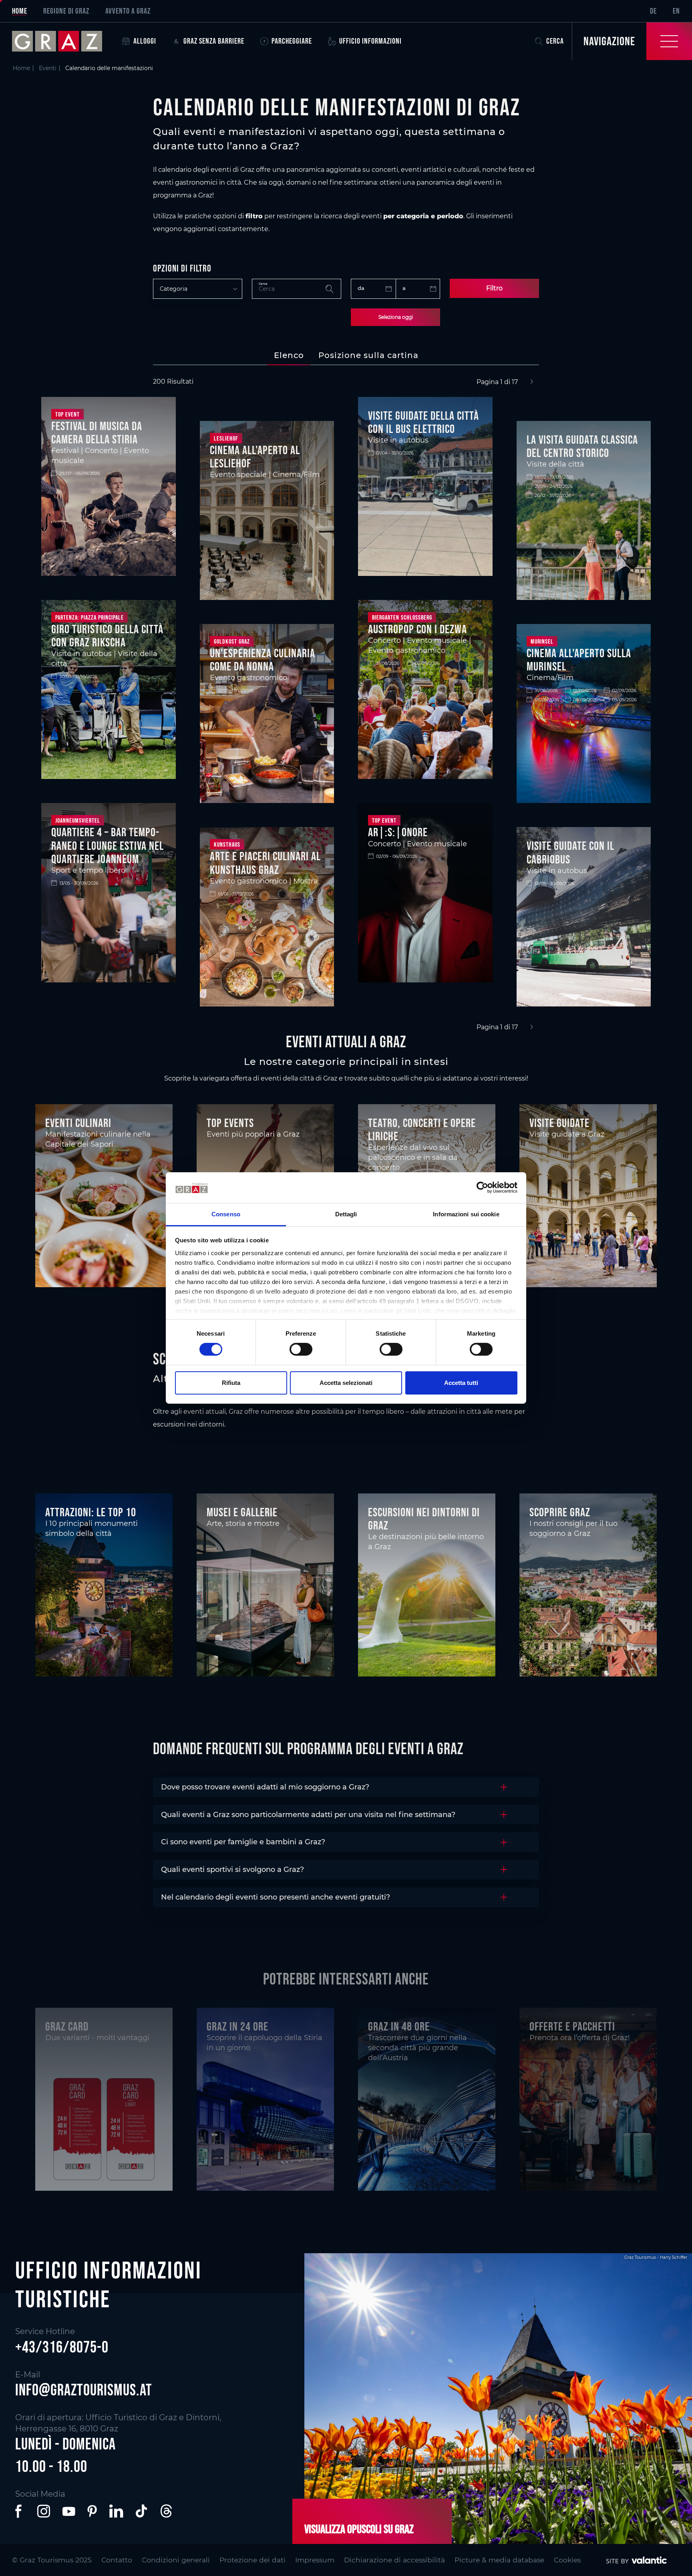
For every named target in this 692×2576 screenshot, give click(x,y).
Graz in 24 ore (237, 2026)
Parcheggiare (292, 41)
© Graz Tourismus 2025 (52, 2560)
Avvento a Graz (128, 11)
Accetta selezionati (346, 1383)
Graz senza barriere (214, 41)
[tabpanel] (346, 705)
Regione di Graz (66, 11)
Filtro (494, 288)
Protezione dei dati (252, 2560)
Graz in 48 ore (399, 2026)
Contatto (117, 2560)
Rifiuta (231, 1383)
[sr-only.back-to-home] (63, 41)
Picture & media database (499, 2560)
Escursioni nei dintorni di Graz (424, 1518)
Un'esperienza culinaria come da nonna (263, 659)
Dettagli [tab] (346, 1214)
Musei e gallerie (242, 1512)
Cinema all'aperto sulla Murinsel (579, 659)
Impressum (315, 2560)
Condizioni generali (176, 2560)
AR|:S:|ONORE (398, 832)
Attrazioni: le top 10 (91, 1512)
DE (653, 11)
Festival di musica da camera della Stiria (97, 432)
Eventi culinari (78, 1123)
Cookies (567, 2560)
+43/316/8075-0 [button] (62, 2347)
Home (20, 11)
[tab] (289, 355)
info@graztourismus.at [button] (84, 2390)
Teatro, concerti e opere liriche (422, 1129)
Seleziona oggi (396, 317)
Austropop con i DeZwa (417, 629)
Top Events (230, 1123)
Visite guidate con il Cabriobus (570, 852)
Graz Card (67, 2026)
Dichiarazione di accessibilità (394, 2560)
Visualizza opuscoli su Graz (359, 2529)
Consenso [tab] (226, 1214)
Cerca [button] (555, 41)
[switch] (301, 1349)
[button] (20, 2511)
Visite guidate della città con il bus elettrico (423, 422)
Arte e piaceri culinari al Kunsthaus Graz (265, 862)
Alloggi (145, 41)
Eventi (48, 68)
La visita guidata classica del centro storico (582, 446)
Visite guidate (559, 1123)
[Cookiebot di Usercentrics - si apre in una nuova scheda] (482, 1187)
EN (676, 11)
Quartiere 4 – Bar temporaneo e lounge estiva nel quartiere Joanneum (108, 845)
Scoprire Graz (560, 1512)
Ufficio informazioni (370, 41)
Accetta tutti (461, 1383)
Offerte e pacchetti (572, 2026)
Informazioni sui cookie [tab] (466, 1214)
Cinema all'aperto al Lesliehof (255, 456)
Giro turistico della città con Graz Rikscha (107, 635)
